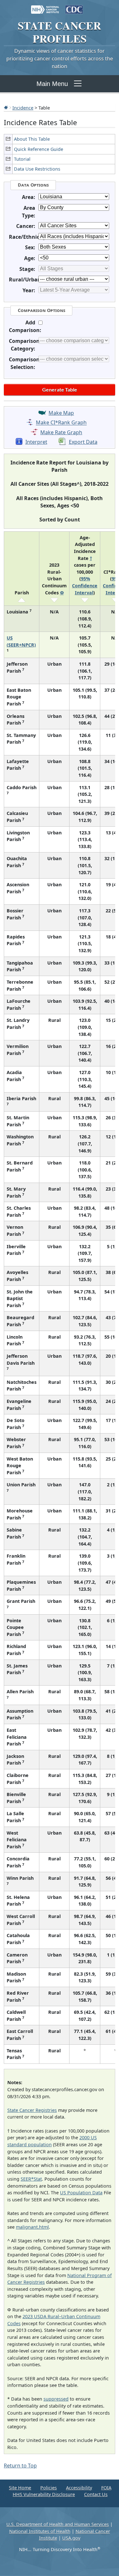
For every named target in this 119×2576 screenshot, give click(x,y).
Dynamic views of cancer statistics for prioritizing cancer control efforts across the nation (60, 59)
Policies (49, 2488)
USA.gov (71, 2538)
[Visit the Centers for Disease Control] (74, 6)
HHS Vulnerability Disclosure (44, 2494)
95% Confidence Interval (85, 585)
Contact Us (96, 2494)
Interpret (36, 442)
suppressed (56, 2399)
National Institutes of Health (40, 2531)
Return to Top (20, 2466)
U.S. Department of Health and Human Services (58, 2524)
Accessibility (79, 2488)
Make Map (61, 413)
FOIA (106, 2488)
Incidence (23, 108)
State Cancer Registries (32, 2110)
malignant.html (32, 2227)
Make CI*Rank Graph (61, 423)
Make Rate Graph (61, 432)
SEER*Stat (31, 2179)
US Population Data (81, 2193)
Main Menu (52, 84)
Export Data (83, 442)
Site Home (20, 2488)
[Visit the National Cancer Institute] (45, 6)
